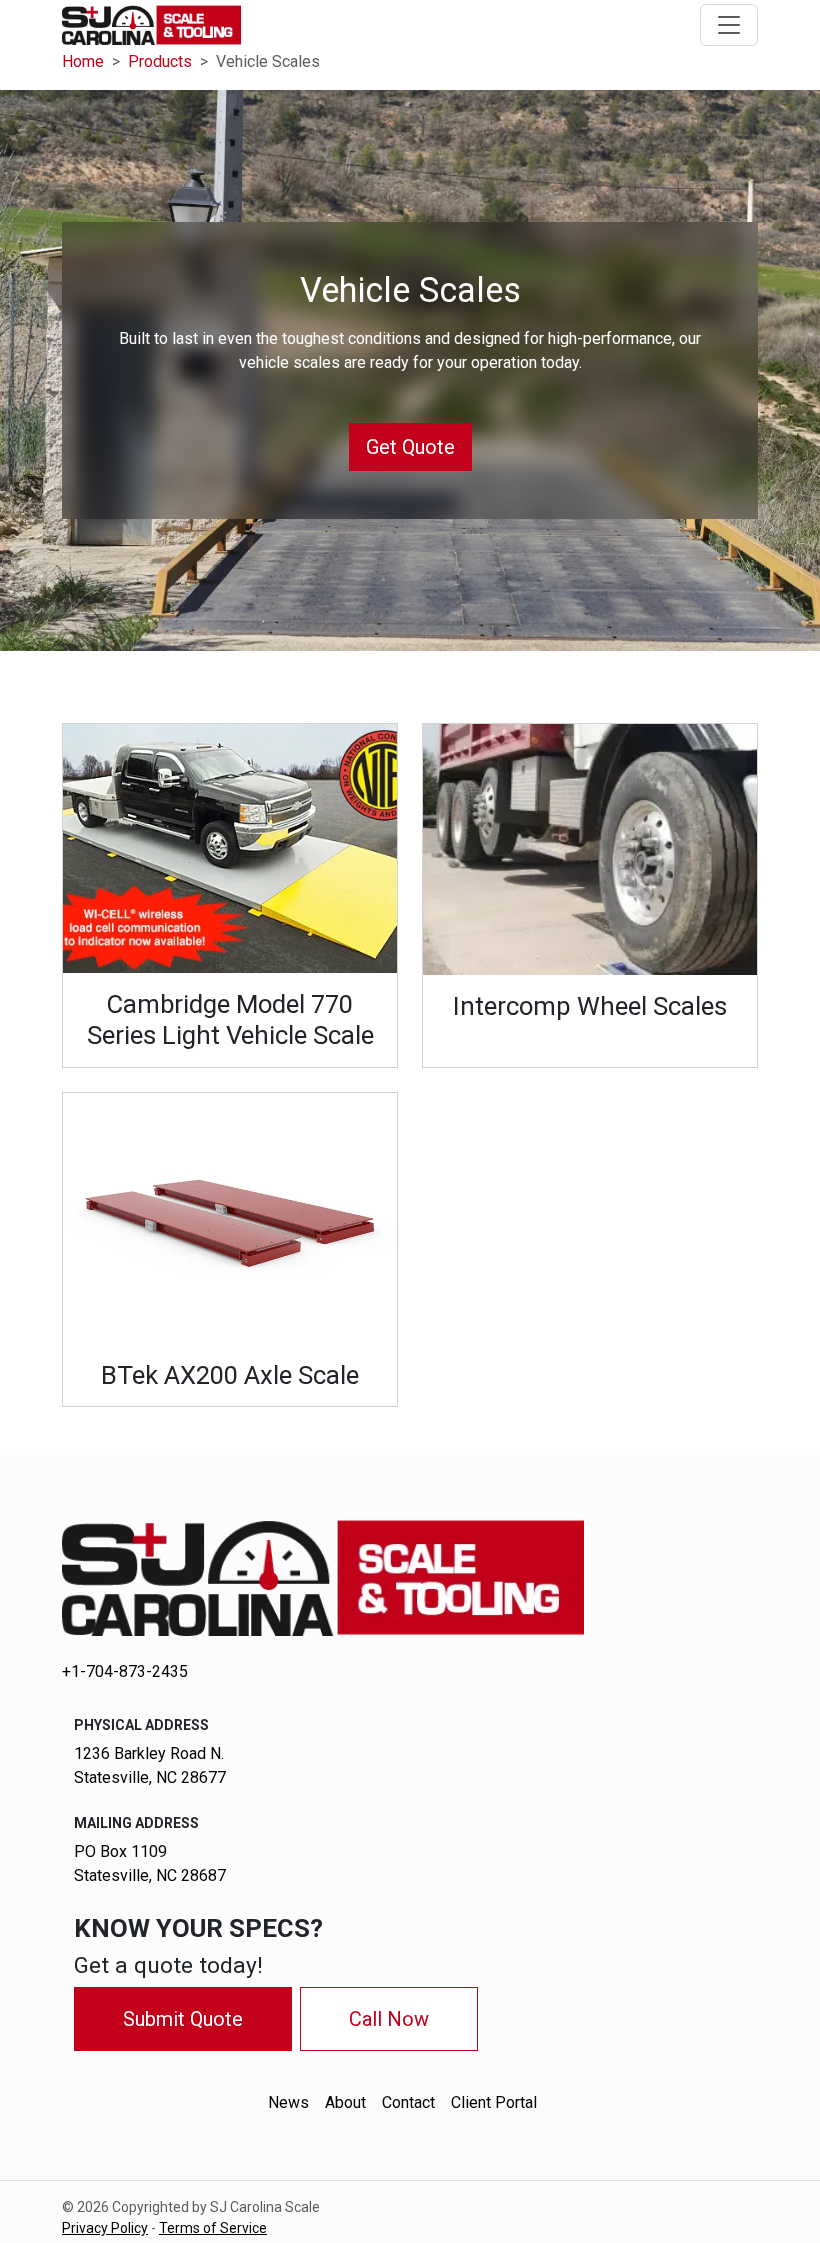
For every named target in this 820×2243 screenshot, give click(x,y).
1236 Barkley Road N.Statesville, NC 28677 (150, 1765)
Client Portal (494, 2102)
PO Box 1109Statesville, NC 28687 (150, 1863)
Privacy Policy (105, 2228)
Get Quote (410, 447)
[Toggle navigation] (729, 25)
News (288, 2102)
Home (83, 61)
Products (160, 61)
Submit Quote (183, 2019)
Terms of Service (213, 2228)
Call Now (389, 2019)
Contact (408, 2102)
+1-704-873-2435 (125, 1671)
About (345, 2102)
